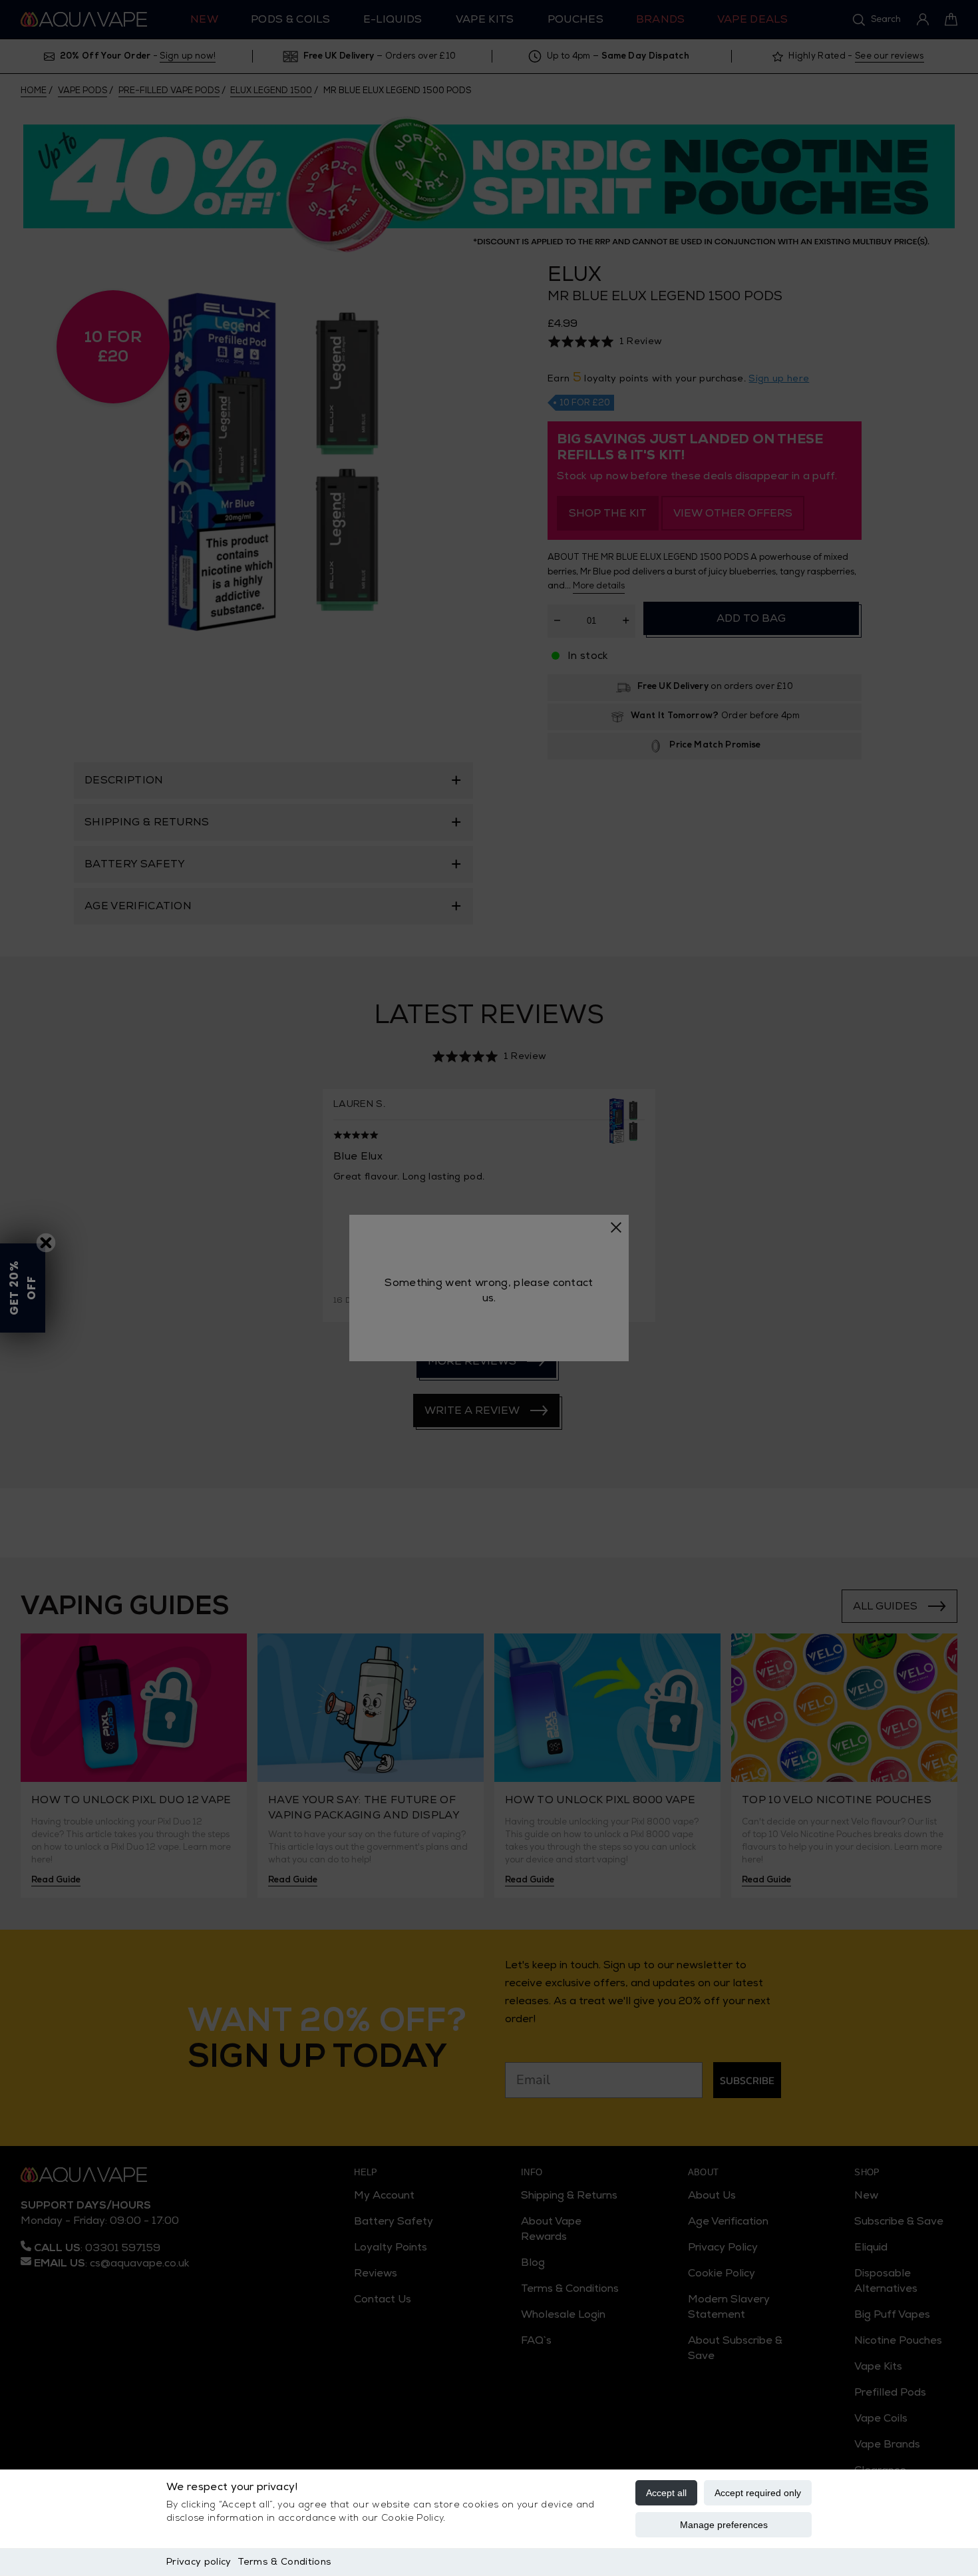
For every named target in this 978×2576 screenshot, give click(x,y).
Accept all (666, 2493)
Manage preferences (724, 2525)
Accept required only (758, 2493)
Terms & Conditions (284, 2562)
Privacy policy (199, 2562)
